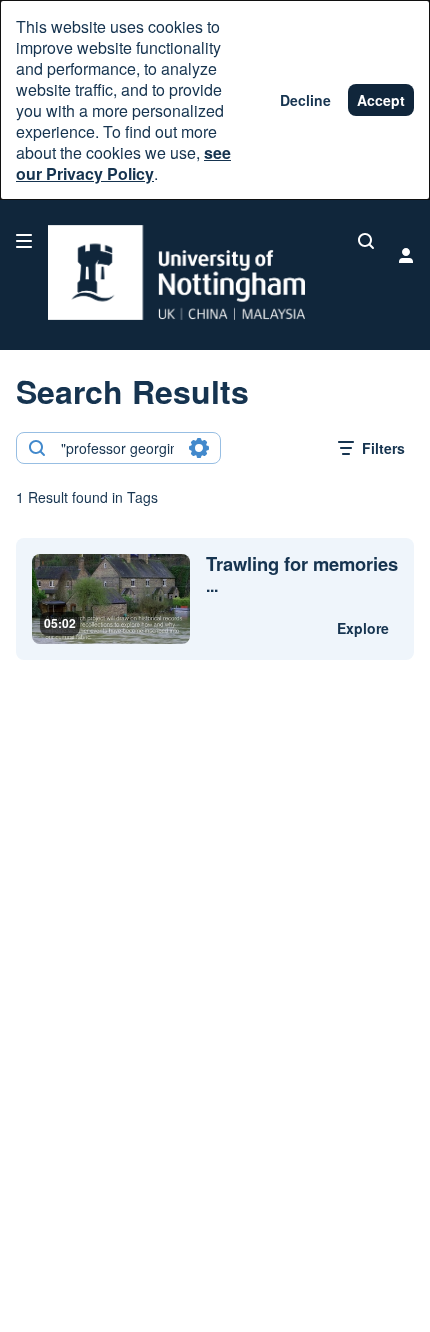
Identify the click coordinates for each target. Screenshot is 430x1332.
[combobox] (117, 448)
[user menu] (406, 255)
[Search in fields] (199, 448)
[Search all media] (366, 241)
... (302, 575)
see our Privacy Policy (123, 163)
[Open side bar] (24, 241)
